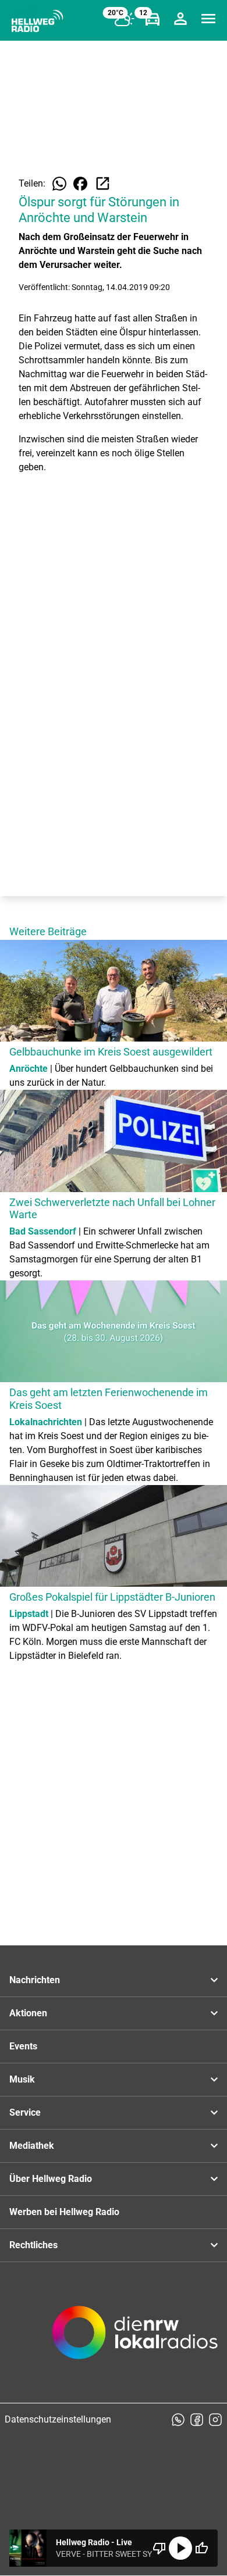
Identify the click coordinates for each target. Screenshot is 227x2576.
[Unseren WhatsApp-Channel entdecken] (178, 2420)
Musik (22, 2079)
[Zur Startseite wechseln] (37, 21)
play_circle (180, 2548)
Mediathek (32, 2146)
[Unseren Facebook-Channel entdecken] (197, 2420)
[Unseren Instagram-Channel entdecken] (215, 2420)
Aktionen (28, 2013)
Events (23, 2046)
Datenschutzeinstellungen (58, 2419)
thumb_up (201, 2548)
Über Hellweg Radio (51, 2179)
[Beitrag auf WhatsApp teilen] (59, 184)
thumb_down (159, 2548)
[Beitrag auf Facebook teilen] (80, 184)
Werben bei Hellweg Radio (64, 2212)
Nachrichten (35, 1980)
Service (25, 2112)
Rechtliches (33, 2245)
